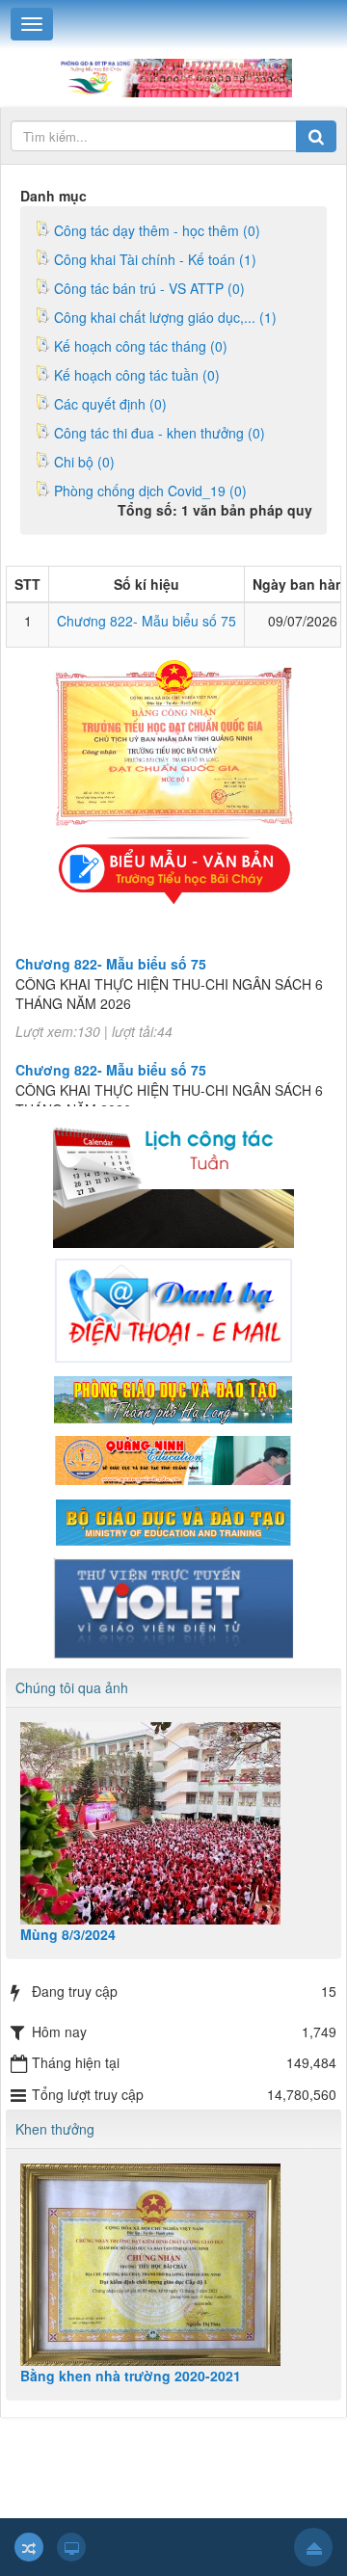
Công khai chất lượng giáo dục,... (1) (165, 317)
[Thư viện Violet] (173, 1607)
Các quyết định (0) (110, 404)
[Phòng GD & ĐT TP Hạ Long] (173, 1397)
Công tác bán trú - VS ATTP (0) (149, 288)
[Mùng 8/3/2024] (173, 1823)
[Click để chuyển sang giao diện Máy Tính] (71, 2547)
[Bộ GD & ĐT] (173, 1520)
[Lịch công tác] (173, 1175)
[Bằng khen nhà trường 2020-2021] (173, 2265)
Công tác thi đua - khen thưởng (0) (160, 433)
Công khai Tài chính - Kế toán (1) (155, 259)
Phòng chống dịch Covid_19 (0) (150, 491)
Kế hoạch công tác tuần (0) (137, 375)
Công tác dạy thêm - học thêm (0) (157, 230)
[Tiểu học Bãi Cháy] (173, 76)
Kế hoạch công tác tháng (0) (141, 346)
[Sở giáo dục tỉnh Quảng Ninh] (173, 1459)
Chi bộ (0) (84, 462)
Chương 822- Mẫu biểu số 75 (147, 621)
